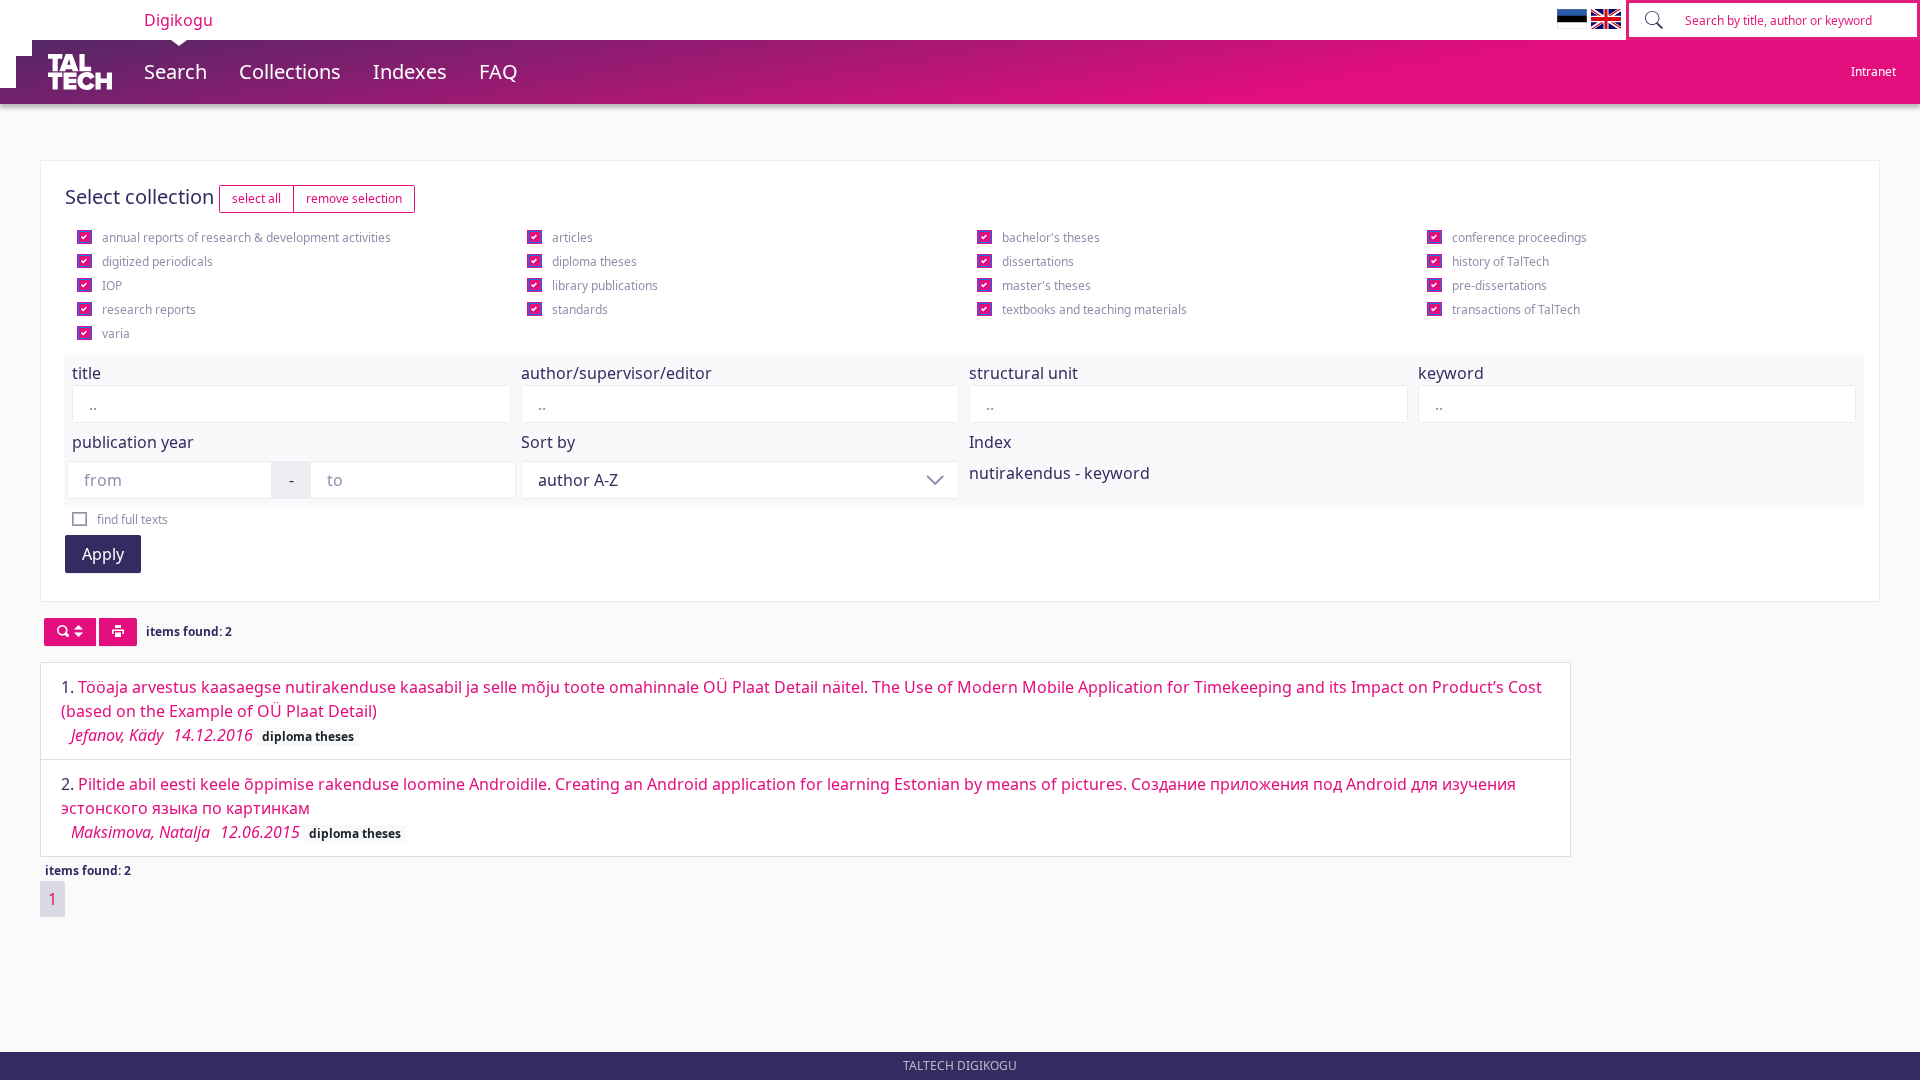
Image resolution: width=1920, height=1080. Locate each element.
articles (572, 237)
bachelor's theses (1051, 237)
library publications (605, 285)
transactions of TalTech (1516, 309)
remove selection (354, 198)
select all (256, 198)
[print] (118, 632)
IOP (112, 285)
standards (580, 309)
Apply (103, 554)
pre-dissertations (1499, 285)
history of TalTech (1500, 261)
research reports (149, 309)
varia (116, 333)
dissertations (1038, 261)
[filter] (70, 632)
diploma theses (594, 261)
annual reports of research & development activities (246, 237)
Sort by (548, 442)
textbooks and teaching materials (1094, 309)
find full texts (132, 519)
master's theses (1046, 285)
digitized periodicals (157, 261)
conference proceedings (1519, 237)
